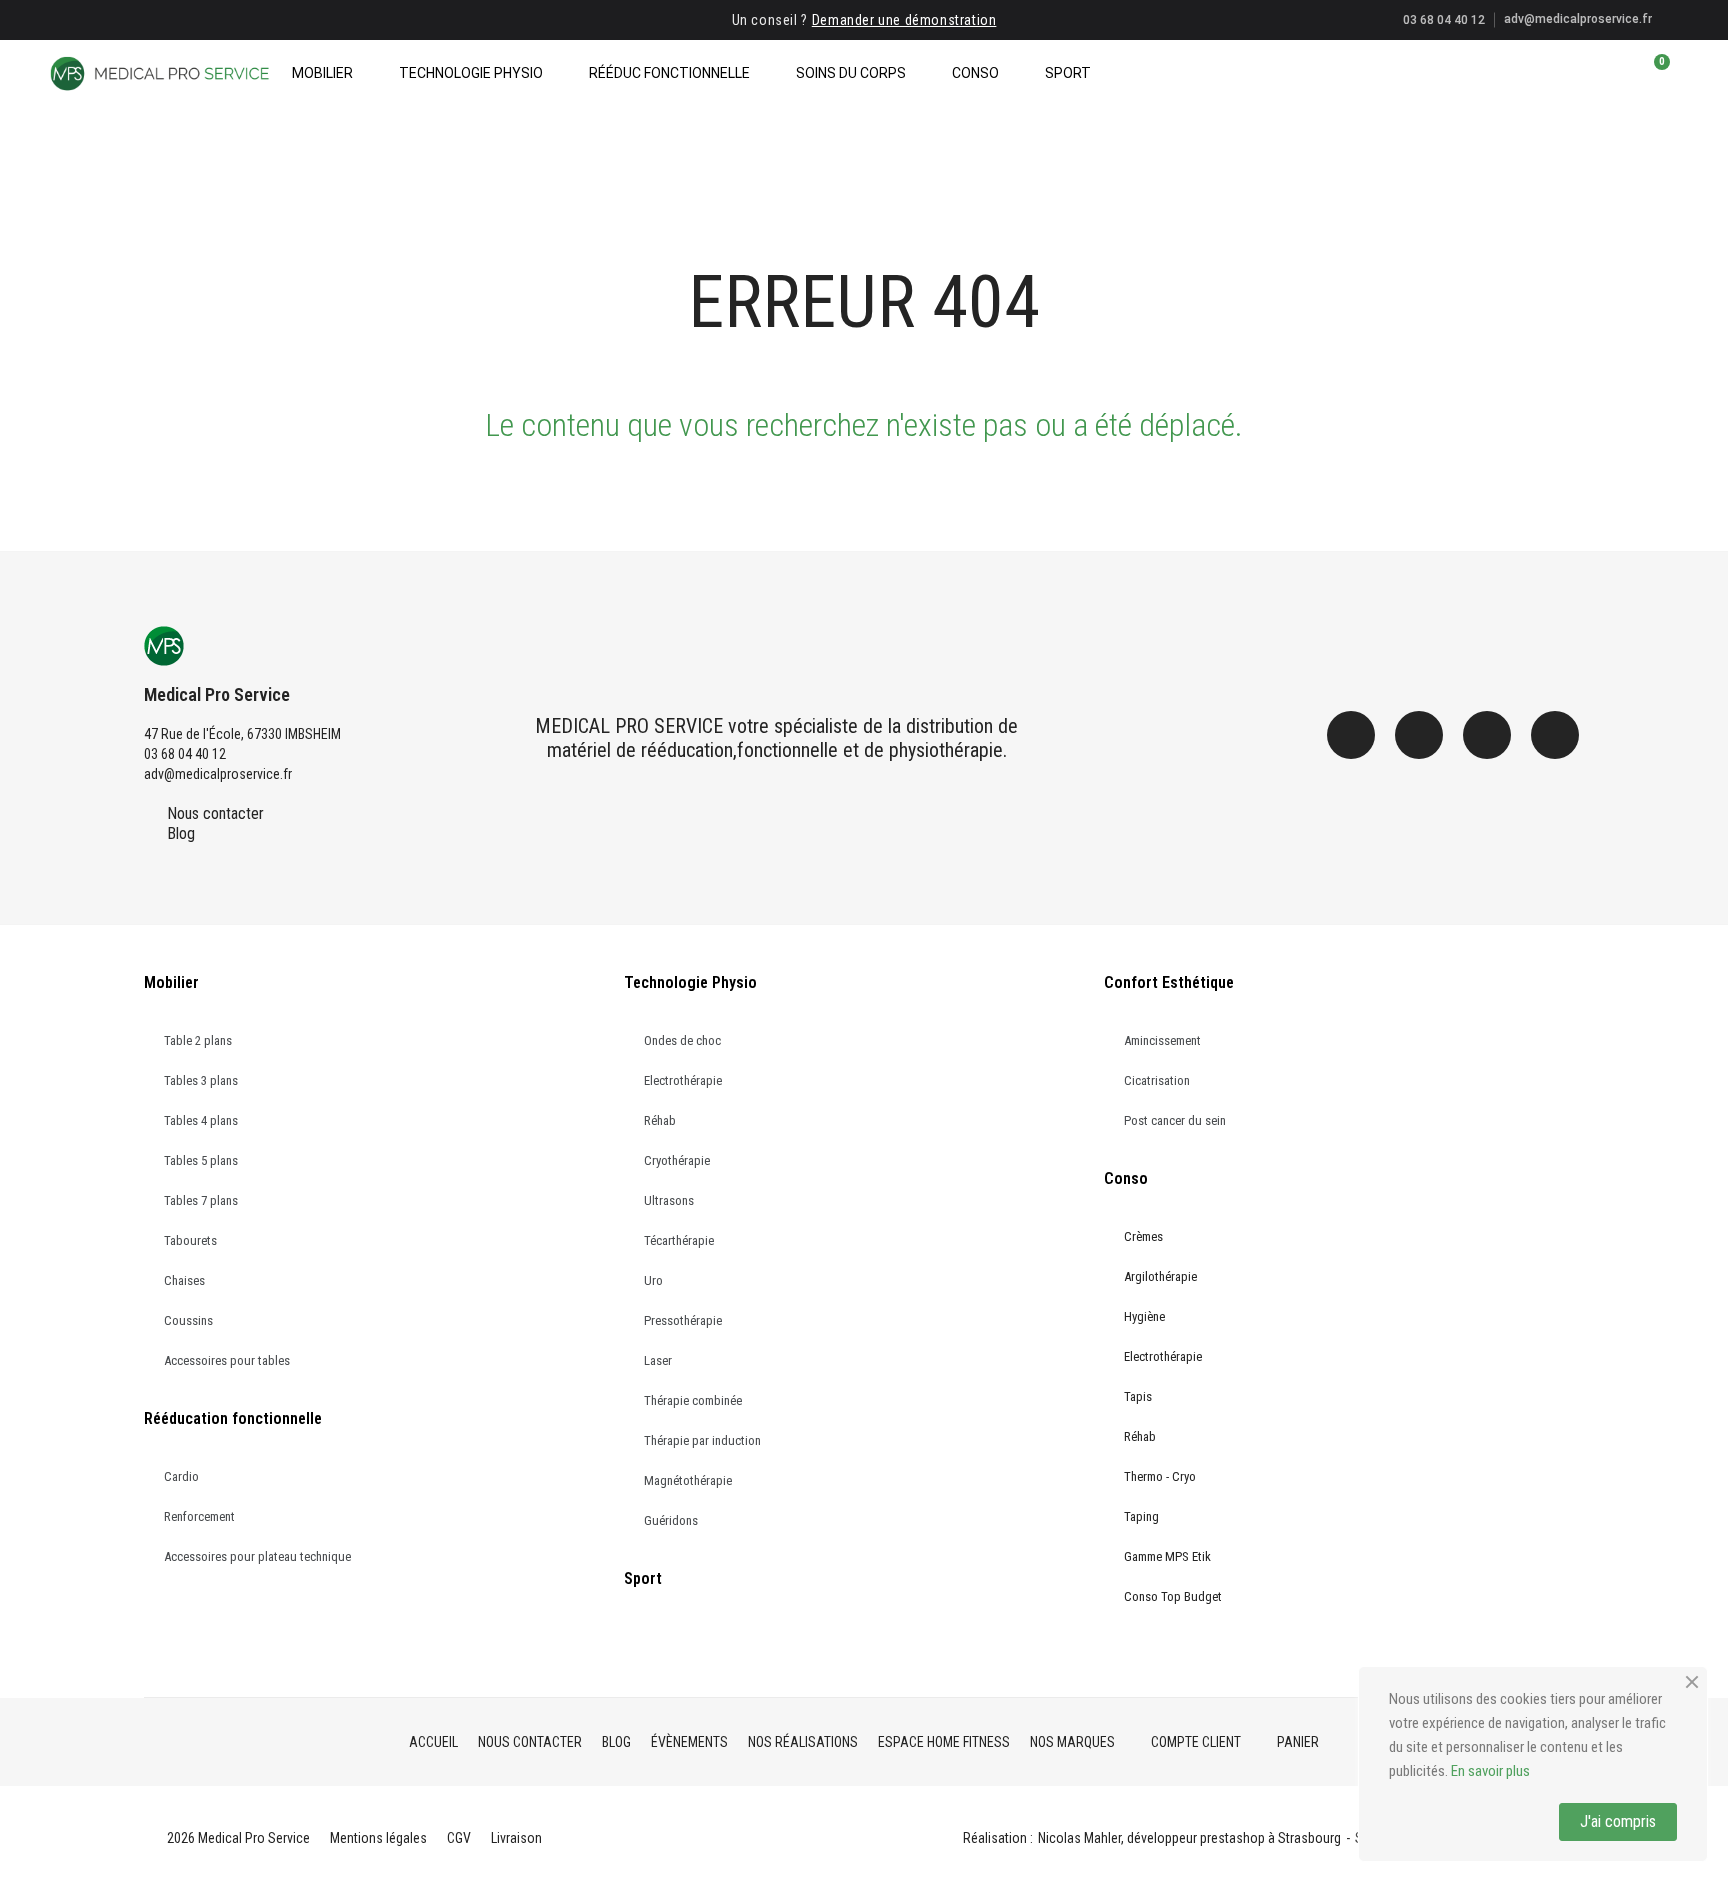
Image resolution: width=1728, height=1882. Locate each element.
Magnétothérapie (688, 1480)
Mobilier (322, 73)
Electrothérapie (683, 1080)
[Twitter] (1487, 735)
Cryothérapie (677, 1160)
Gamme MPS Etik (1167, 1556)
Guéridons (671, 1520)
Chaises (184, 1280)
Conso (975, 73)
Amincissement (1162, 1040)
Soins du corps (851, 73)
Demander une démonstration (904, 20)
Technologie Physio (471, 73)
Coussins (188, 1320)
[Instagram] (1419, 735)
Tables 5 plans (201, 1160)
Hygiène (1144, 1316)
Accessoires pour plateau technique (257, 1556)
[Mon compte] (1619, 73)
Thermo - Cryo (1160, 1476)
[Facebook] (1351, 735)
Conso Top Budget (1173, 1596)
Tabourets (190, 1240)
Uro (653, 1280)
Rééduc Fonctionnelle (669, 73)
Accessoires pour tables (227, 1360)
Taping (1141, 1516)
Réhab (660, 1120)
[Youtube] (1555, 735)
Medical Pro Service (217, 694)
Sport (1068, 73)
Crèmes (1143, 1236)
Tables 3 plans (201, 1080)
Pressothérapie (683, 1320)
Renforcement (199, 1516)
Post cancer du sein (1175, 1120)
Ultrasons (669, 1200)
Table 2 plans (198, 1040)
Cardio (181, 1476)
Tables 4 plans (201, 1120)
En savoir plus (1490, 1771)
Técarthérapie (679, 1240)
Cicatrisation (1157, 1080)
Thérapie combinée (693, 1400)
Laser (658, 1360)
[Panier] (1653, 73)
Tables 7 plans (201, 1200)
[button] (1585, 73)
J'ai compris (1618, 1821)
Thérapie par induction (702, 1440)
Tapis (1138, 1396)
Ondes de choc (682, 1040)
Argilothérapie (1160, 1276)
